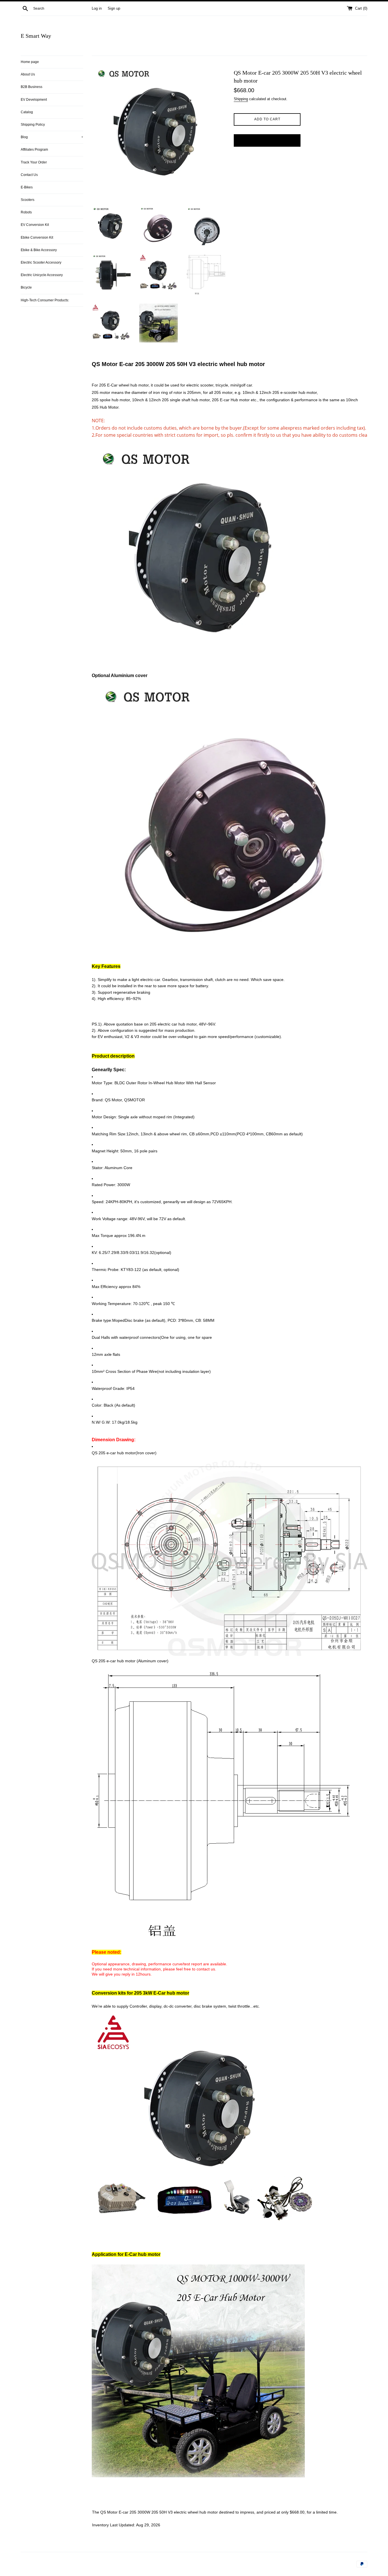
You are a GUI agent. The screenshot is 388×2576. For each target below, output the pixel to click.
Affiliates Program (34, 150)
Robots (26, 212)
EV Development (34, 100)
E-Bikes (27, 187)
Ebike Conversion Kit (37, 238)
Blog (52, 137)
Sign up (114, 9)
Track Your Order (34, 162)
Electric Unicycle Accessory (42, 275)
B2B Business (32, 87)
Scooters (28, 200)
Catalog (27, 112)
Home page (30, 62)
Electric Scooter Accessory (41, 262)
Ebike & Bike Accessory (39, 250)
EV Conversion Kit (35, 225)
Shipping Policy (33, 125)
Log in (97, 9)
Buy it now (267, 140)
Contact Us (29, 175)
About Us (28, 74)
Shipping (241, 99)
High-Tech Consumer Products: (45, 300)
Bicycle (26, 287)
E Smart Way (36, 36)
